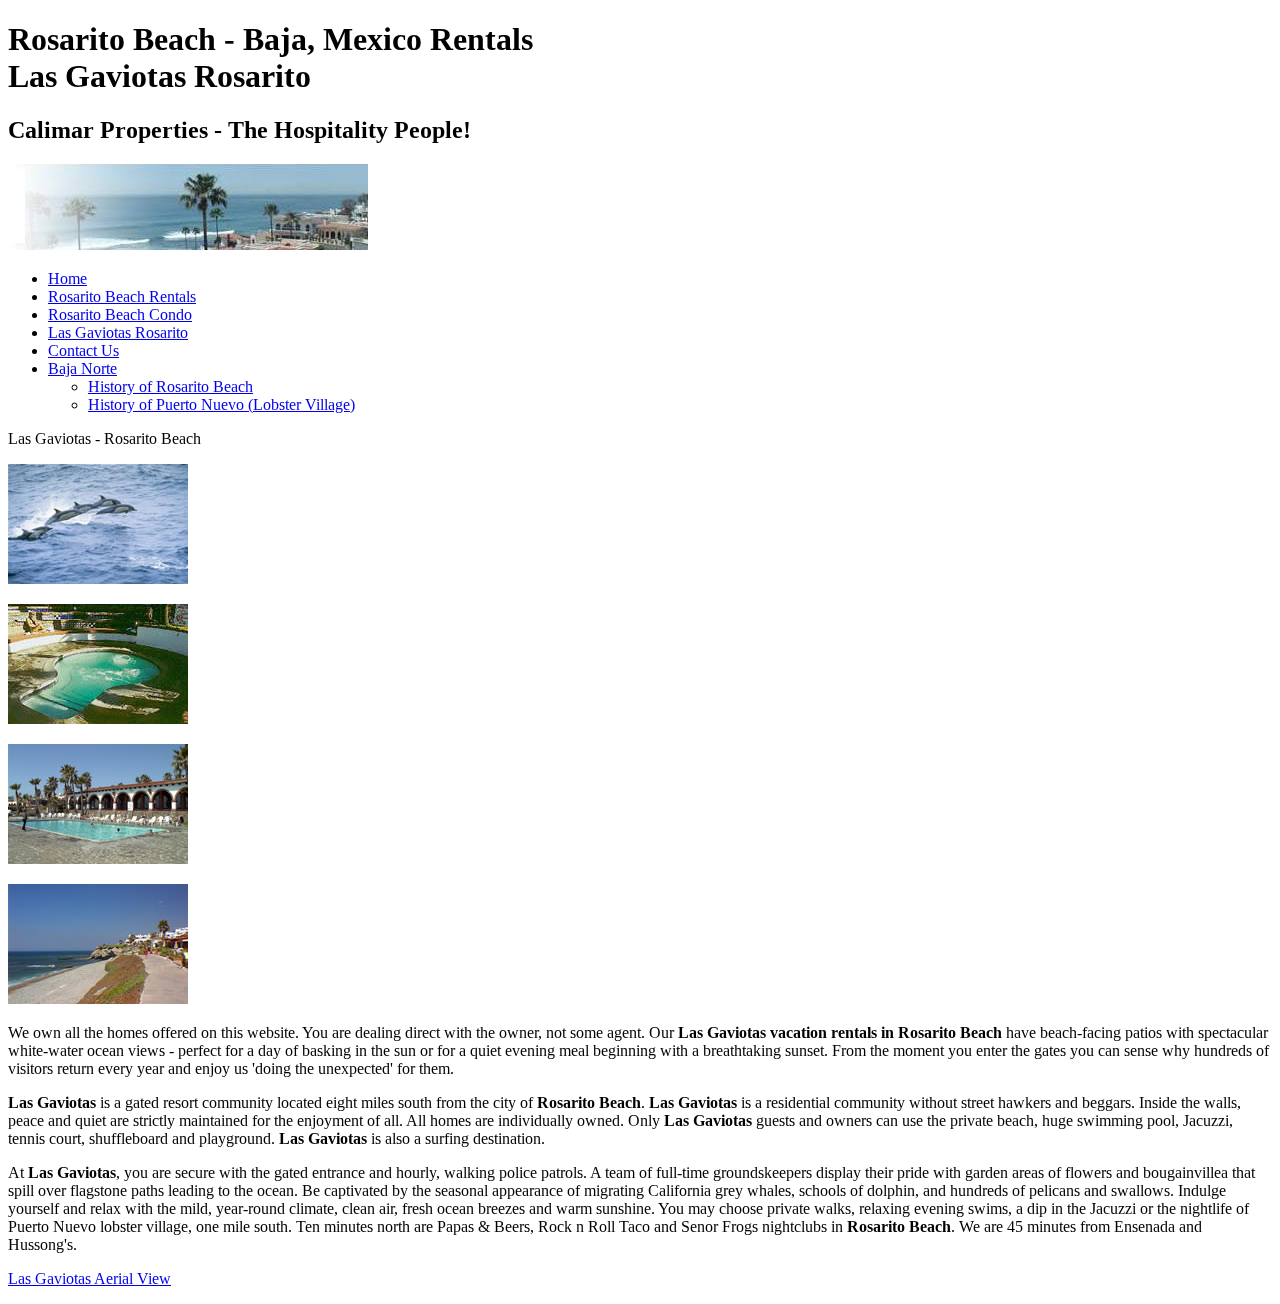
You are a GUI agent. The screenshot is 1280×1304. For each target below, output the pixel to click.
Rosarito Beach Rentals (122, 296)
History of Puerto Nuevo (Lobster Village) (221, 404)
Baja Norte (82, 368)
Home (67, 278)
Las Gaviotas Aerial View (89, 1278)
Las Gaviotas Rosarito (118, 332)
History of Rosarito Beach (170, 386)
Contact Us (83, 350)
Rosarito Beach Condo (120, 314)
